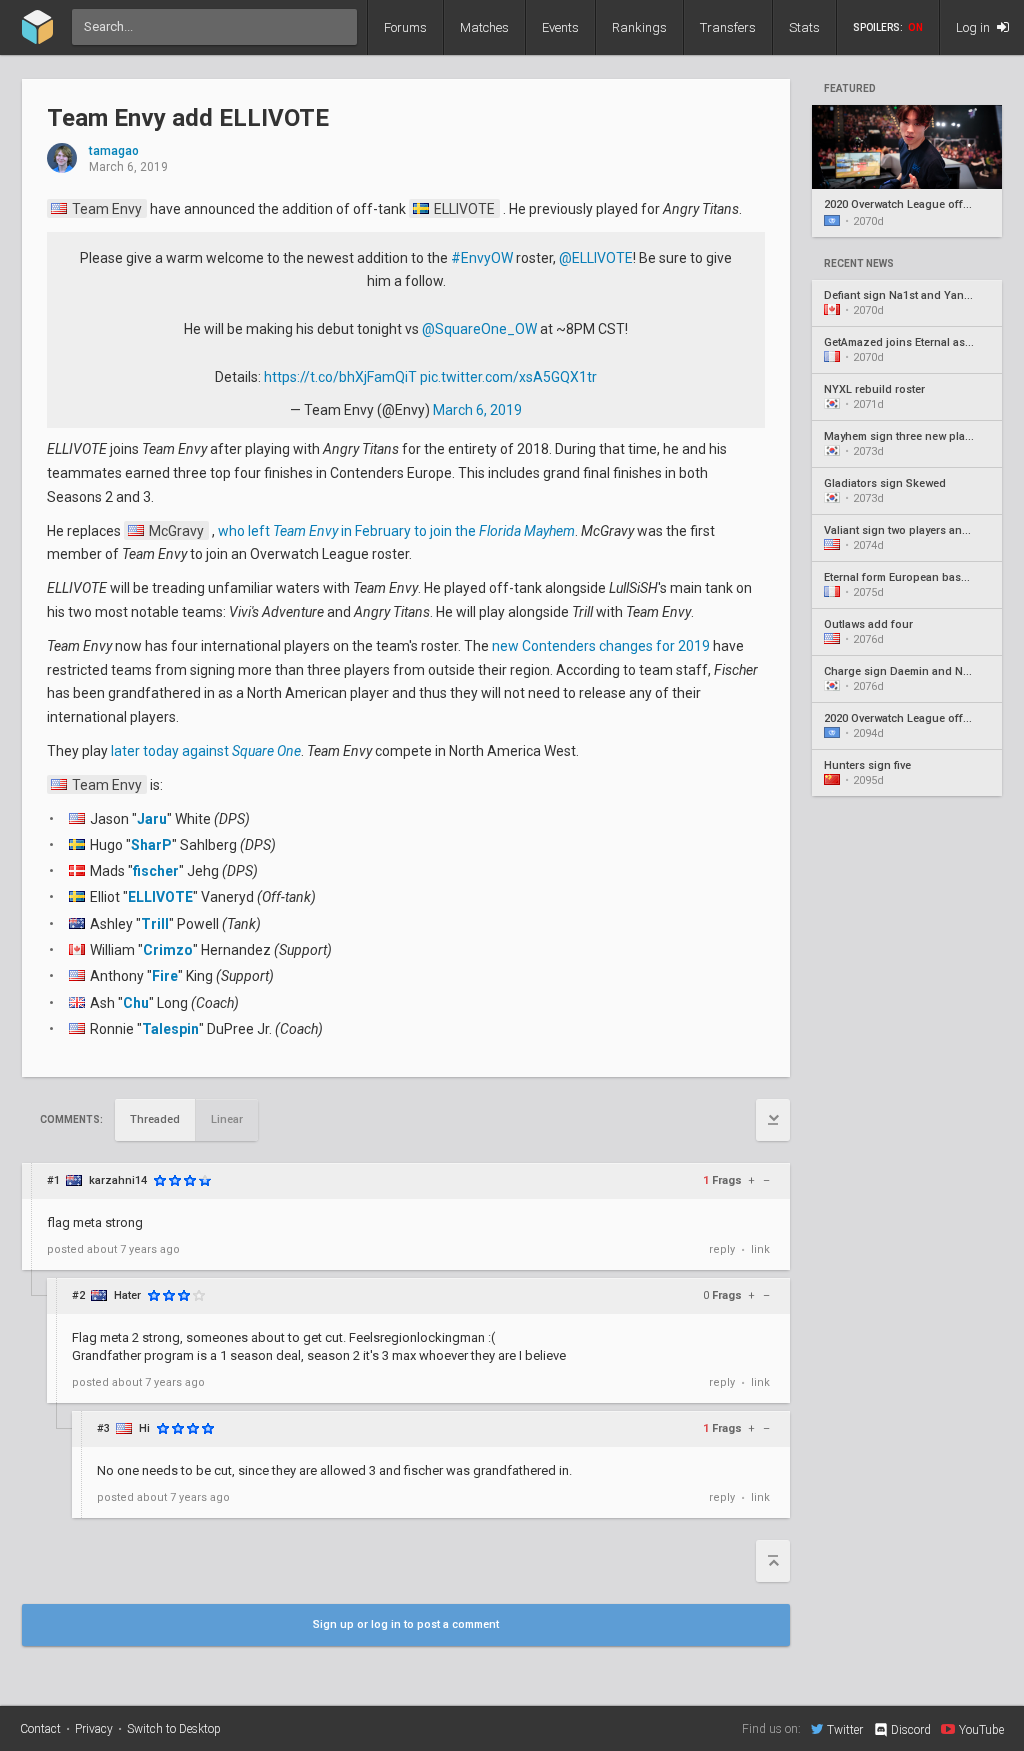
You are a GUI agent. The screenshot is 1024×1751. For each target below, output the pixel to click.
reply (722, 1249)
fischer (156, 871)
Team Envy (105, 209)
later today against (206, 751)
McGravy (175, 531)
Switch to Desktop (174, 1729)
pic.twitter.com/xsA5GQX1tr (508, 377)
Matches (484, 27)
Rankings (639, 27)
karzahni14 (118, 1180)
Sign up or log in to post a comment (406, 1624)
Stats (804, 27)
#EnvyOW (482, 258)
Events (560, 27)
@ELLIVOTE (596, 258)
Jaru (152, 819)
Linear (227, 1119)
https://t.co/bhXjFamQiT (340, 377)
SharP (151, 845)
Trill (155, 924)
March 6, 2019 (477, 410)
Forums (405, 27)
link (760, 1249)
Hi (144, 1428)
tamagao (114, 151)
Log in (974, 27)
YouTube (981, 1729)
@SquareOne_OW (479, 329)
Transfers (728, 27)
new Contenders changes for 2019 (601, 646)
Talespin (170, 1029)
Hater (127, 1295)
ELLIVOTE (463, 209)
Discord (911, 1730)
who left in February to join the (396, 531)
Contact (40, 1729)
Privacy (94, 1729)
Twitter (845, 1729)
